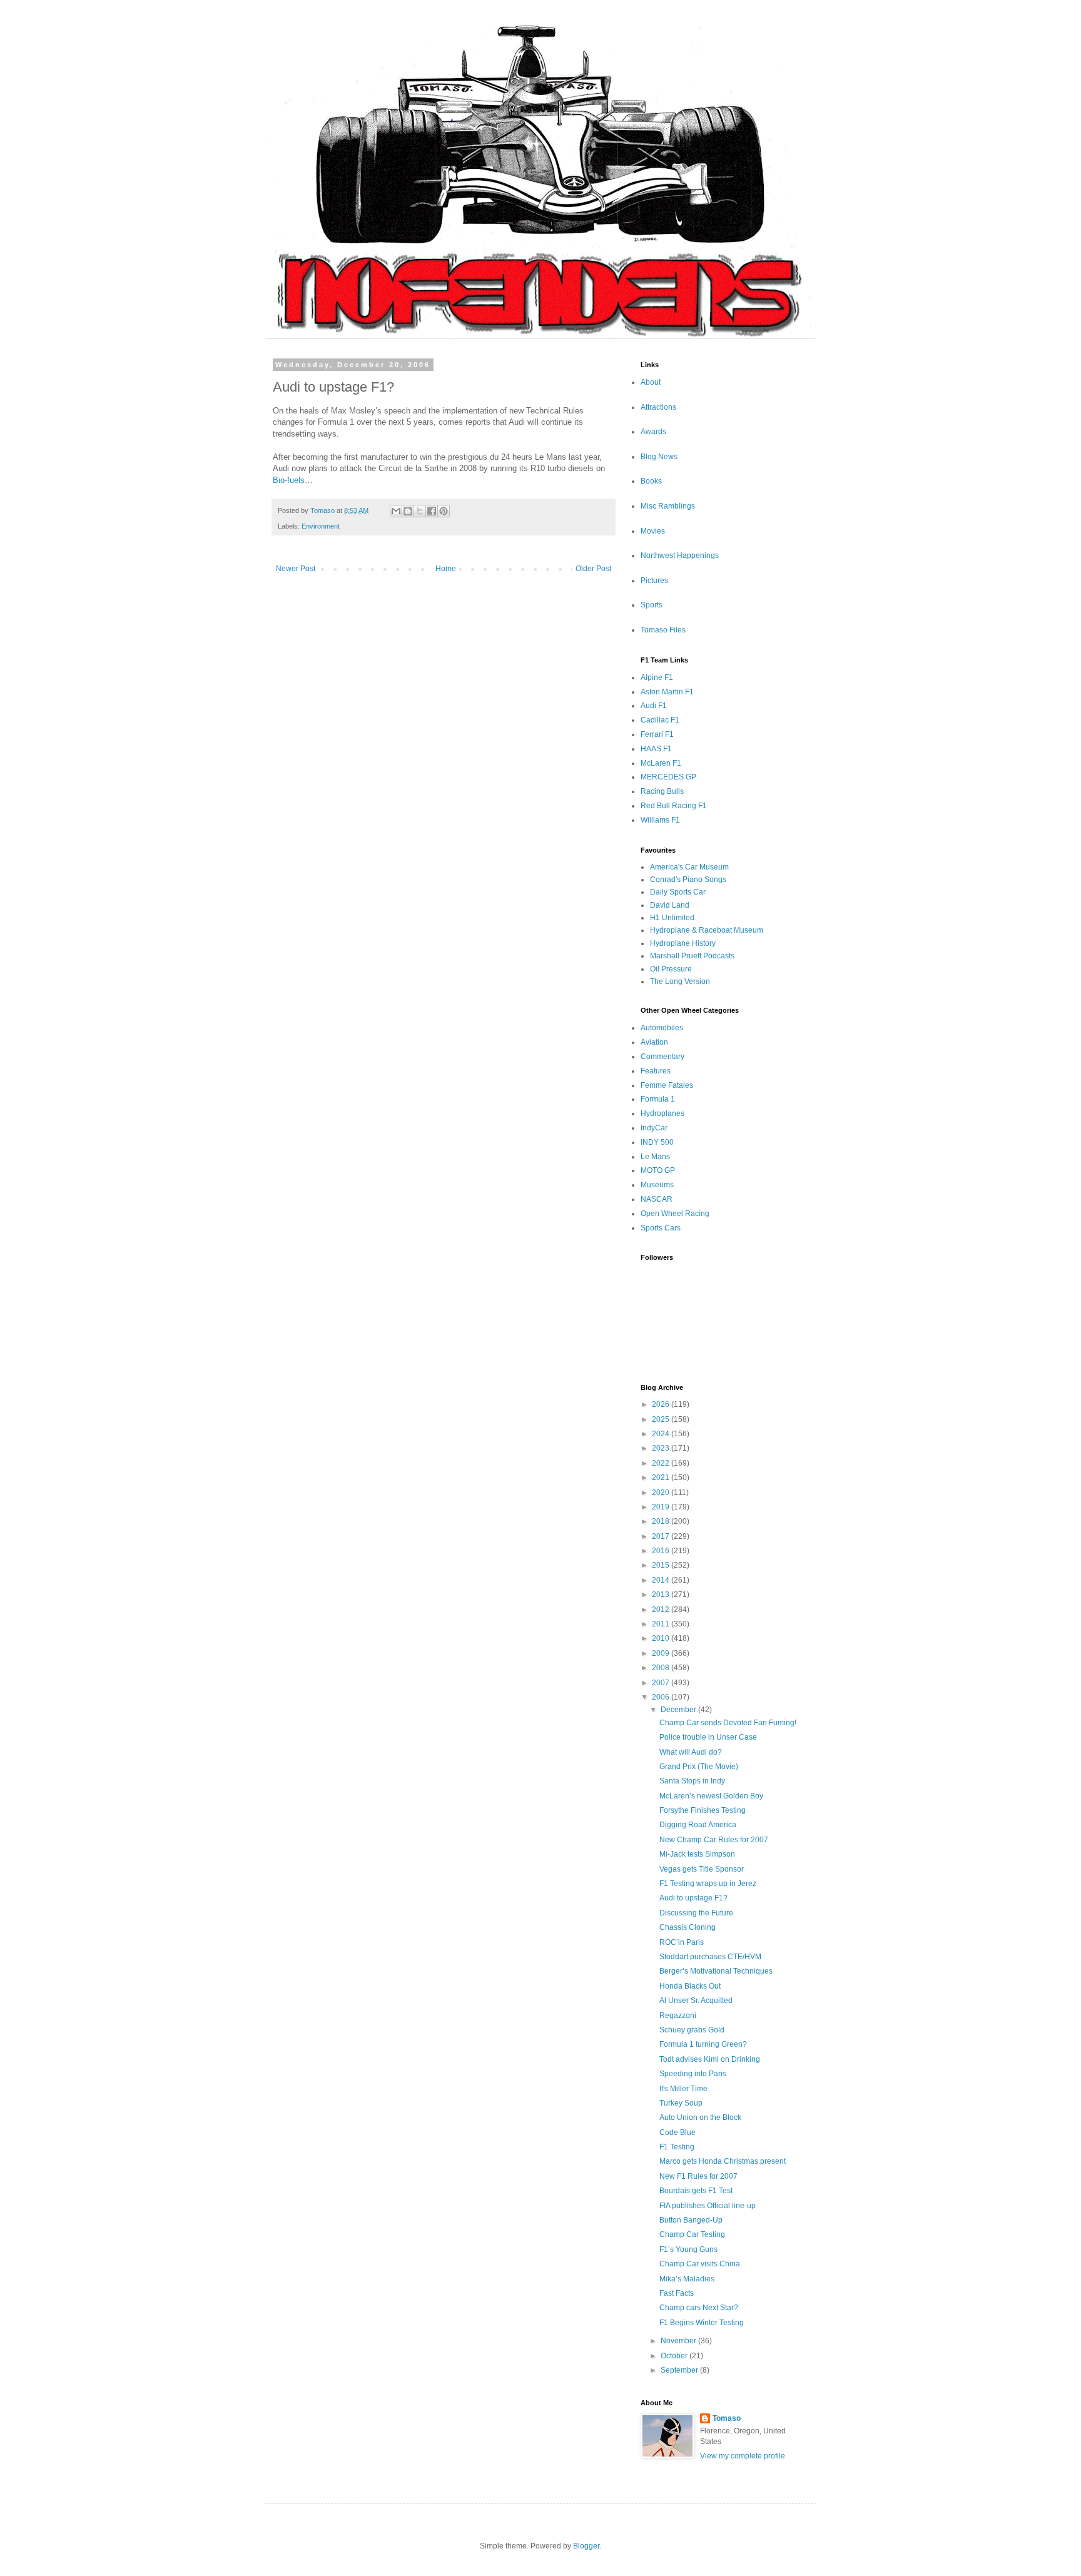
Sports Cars (661, 1228)
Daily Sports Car (678, 892)
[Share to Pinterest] (444, 511)
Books (651, 481)
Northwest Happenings (680, 555)
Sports (652, 605)
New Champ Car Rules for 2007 (714, 1840)
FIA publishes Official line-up (708, 2206)
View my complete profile (743, 2456)
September (680, 2370)
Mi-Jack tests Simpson (697, 1854)
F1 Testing (677, 2147)
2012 (662, 1610)
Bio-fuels (289, 480)
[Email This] (396, 511)
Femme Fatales (667, 1085)
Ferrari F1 (657, 734)
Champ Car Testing (692, 2234)
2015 (662, 1565)
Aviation (654, 1042)
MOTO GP (658, 1170)
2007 (662, 1683)
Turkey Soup (681, 2103)
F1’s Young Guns (688, 2249)
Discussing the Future (696, 1913)
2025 (662, 1419)
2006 (662, 1697)
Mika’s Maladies (687, 2279)
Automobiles (662, 1028)
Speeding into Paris (693, 2074)
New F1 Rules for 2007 (698, 2176)
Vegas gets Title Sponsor (702, 1869)
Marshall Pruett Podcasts (692, 956)
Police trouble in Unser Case (708, 1737)
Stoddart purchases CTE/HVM (710, 1957)
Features (656, 1071)
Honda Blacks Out (690, 1986)
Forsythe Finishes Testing (703, 1810)
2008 (662, 1668)
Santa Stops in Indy (692, 1781)
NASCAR (657, 1199)
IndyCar (654, 1128)
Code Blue (678, 2132)
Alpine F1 (657, 677)
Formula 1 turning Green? (703, 2044)
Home (446, 569)
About (651, 382)
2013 (662, 1595)
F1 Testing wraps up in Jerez (708, 1884)
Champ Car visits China (700, 2264)
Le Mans (655, 1157)
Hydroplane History (683, 943)
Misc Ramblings (668, 506)
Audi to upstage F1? (693, 1898)
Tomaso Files (663, 630)
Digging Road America (698, 1825)
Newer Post (296, 569)
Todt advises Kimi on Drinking (710, 2059)
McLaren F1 (661, 763)
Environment (321, 526)
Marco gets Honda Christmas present (723, 2161)
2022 (662, 1463)
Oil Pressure (671, 969)
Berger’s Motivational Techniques (716, 1971)
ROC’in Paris (682, 1942)
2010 (662, 1638)
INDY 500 (657, 1142)
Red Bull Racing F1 (674, 806)
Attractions (658, 407)
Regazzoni (678, 2016)
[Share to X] (420, 511)
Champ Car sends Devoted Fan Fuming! (728, 1723)
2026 (662, 1404)
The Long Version (680, 981)
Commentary (662, 1057)
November (679, 2341)
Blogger (586, 2546)
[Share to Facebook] (432, 511)
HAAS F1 (656, 749)
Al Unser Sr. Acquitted (696, 2000)
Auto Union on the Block (700, 2117)
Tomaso (727, 2418)
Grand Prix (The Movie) (699, 1767)
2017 (662, 1536)
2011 (662, 1624)
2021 (662, 1478)
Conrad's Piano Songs (688, 880)
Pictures (654, 581)
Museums (657, 1185)
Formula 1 (658, 1099)
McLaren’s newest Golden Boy (711, 1796)
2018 (662, 1521)
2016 (662, 1551)
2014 (662, 1580)
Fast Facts (677, 2293)
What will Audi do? (691, 1752)
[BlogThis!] (408, 511)
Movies (653, 531)
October (675, 2356)
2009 (662, 1653)
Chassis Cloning (688, 1927)
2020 (662, 1493)
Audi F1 (654, 706)
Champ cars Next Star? (699, 2308)
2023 (662, 1448)
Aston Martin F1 (667, 692)
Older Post (593, 569)
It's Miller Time (683, 2089)
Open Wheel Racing (675, 1214)
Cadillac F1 (660, 720)
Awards (653, 432)
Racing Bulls (662, 791)
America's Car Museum (689, 867)
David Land (670, 905)
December (679, 1710)
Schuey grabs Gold (692, 2030)
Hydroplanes (662, 1113)
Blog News (659, 457)
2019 (662, 1507)
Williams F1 (660, 820)
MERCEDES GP (668, 777)
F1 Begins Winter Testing (702, 2323)
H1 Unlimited (672, 918)
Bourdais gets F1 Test (696, 2191)
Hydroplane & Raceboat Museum (707, 930)
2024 (662, 1434)
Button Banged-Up (691, 2220)
